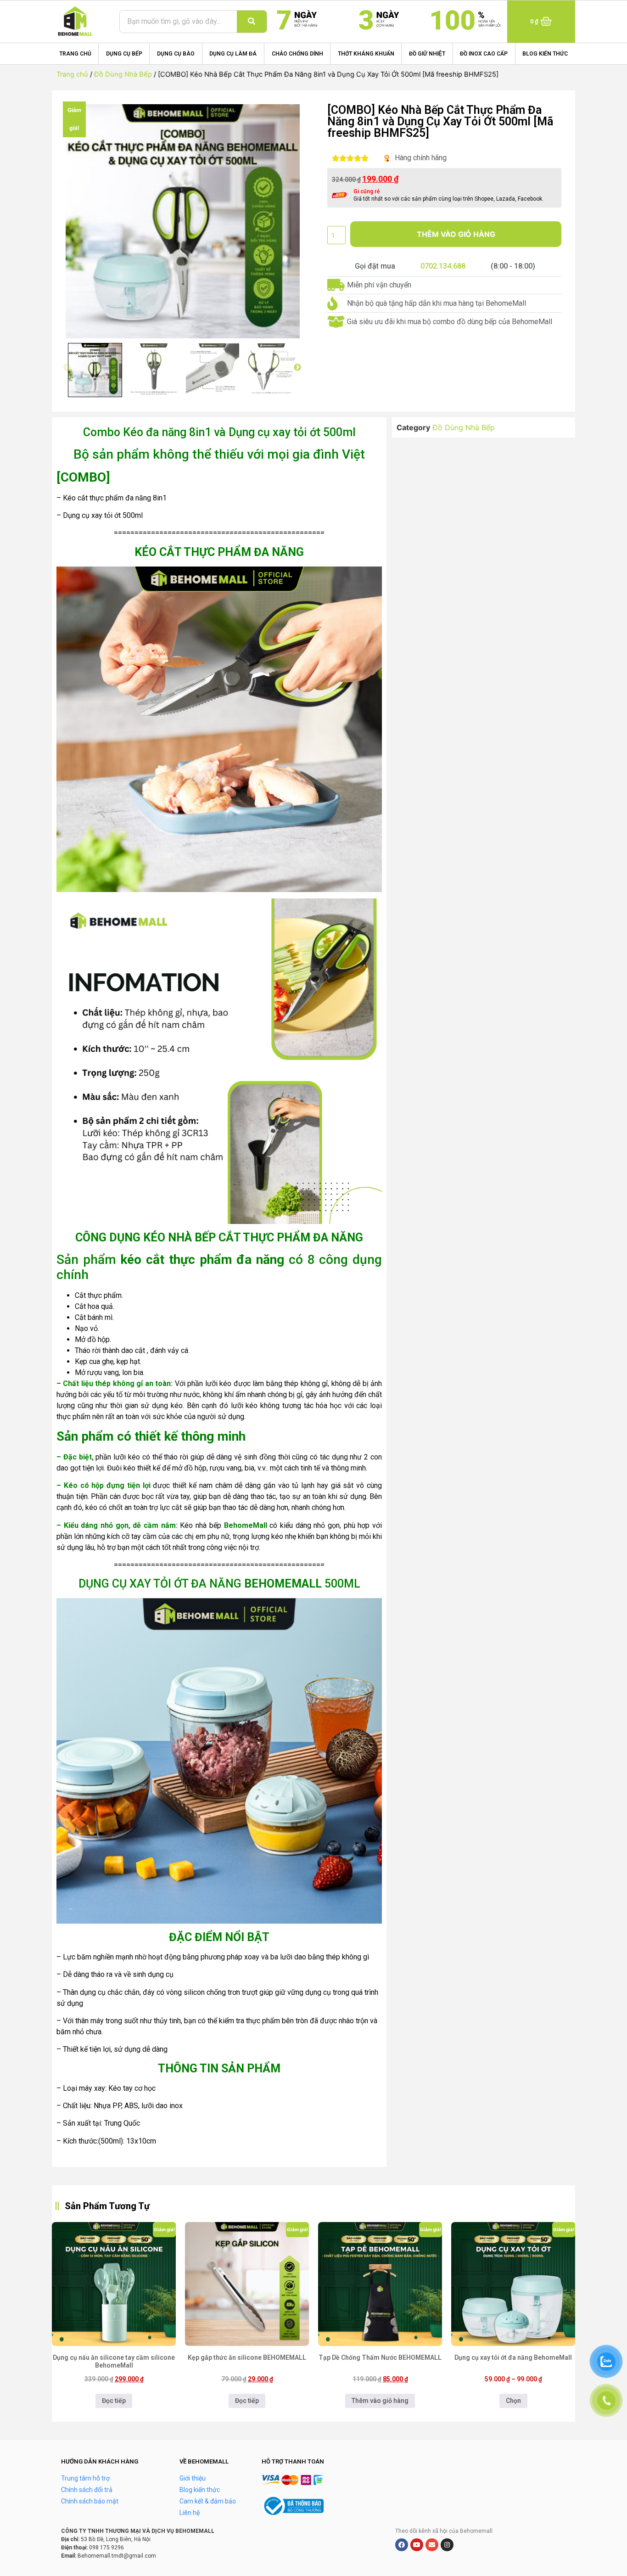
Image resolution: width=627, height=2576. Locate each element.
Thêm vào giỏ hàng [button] (380, 2401)
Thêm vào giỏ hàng (456, 234)
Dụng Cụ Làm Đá (233, 54)
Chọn (513, 2401)
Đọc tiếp (114, 2401)
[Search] (252, 22)
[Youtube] (417, 2545)
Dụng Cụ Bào (176, 54)
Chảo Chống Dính (297, 54)
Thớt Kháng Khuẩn (366, 54)
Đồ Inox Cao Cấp (484, 54)
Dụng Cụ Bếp (124, 54)
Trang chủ (75, 54)
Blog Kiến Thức (545, 54)
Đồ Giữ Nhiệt (427, 54)
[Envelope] (432, 2545)
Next (297, 368)
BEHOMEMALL (283, 1584)
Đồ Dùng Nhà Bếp (123, 74)
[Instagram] (447, 2545)
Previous (67, 368)
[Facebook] (402, 2545)
